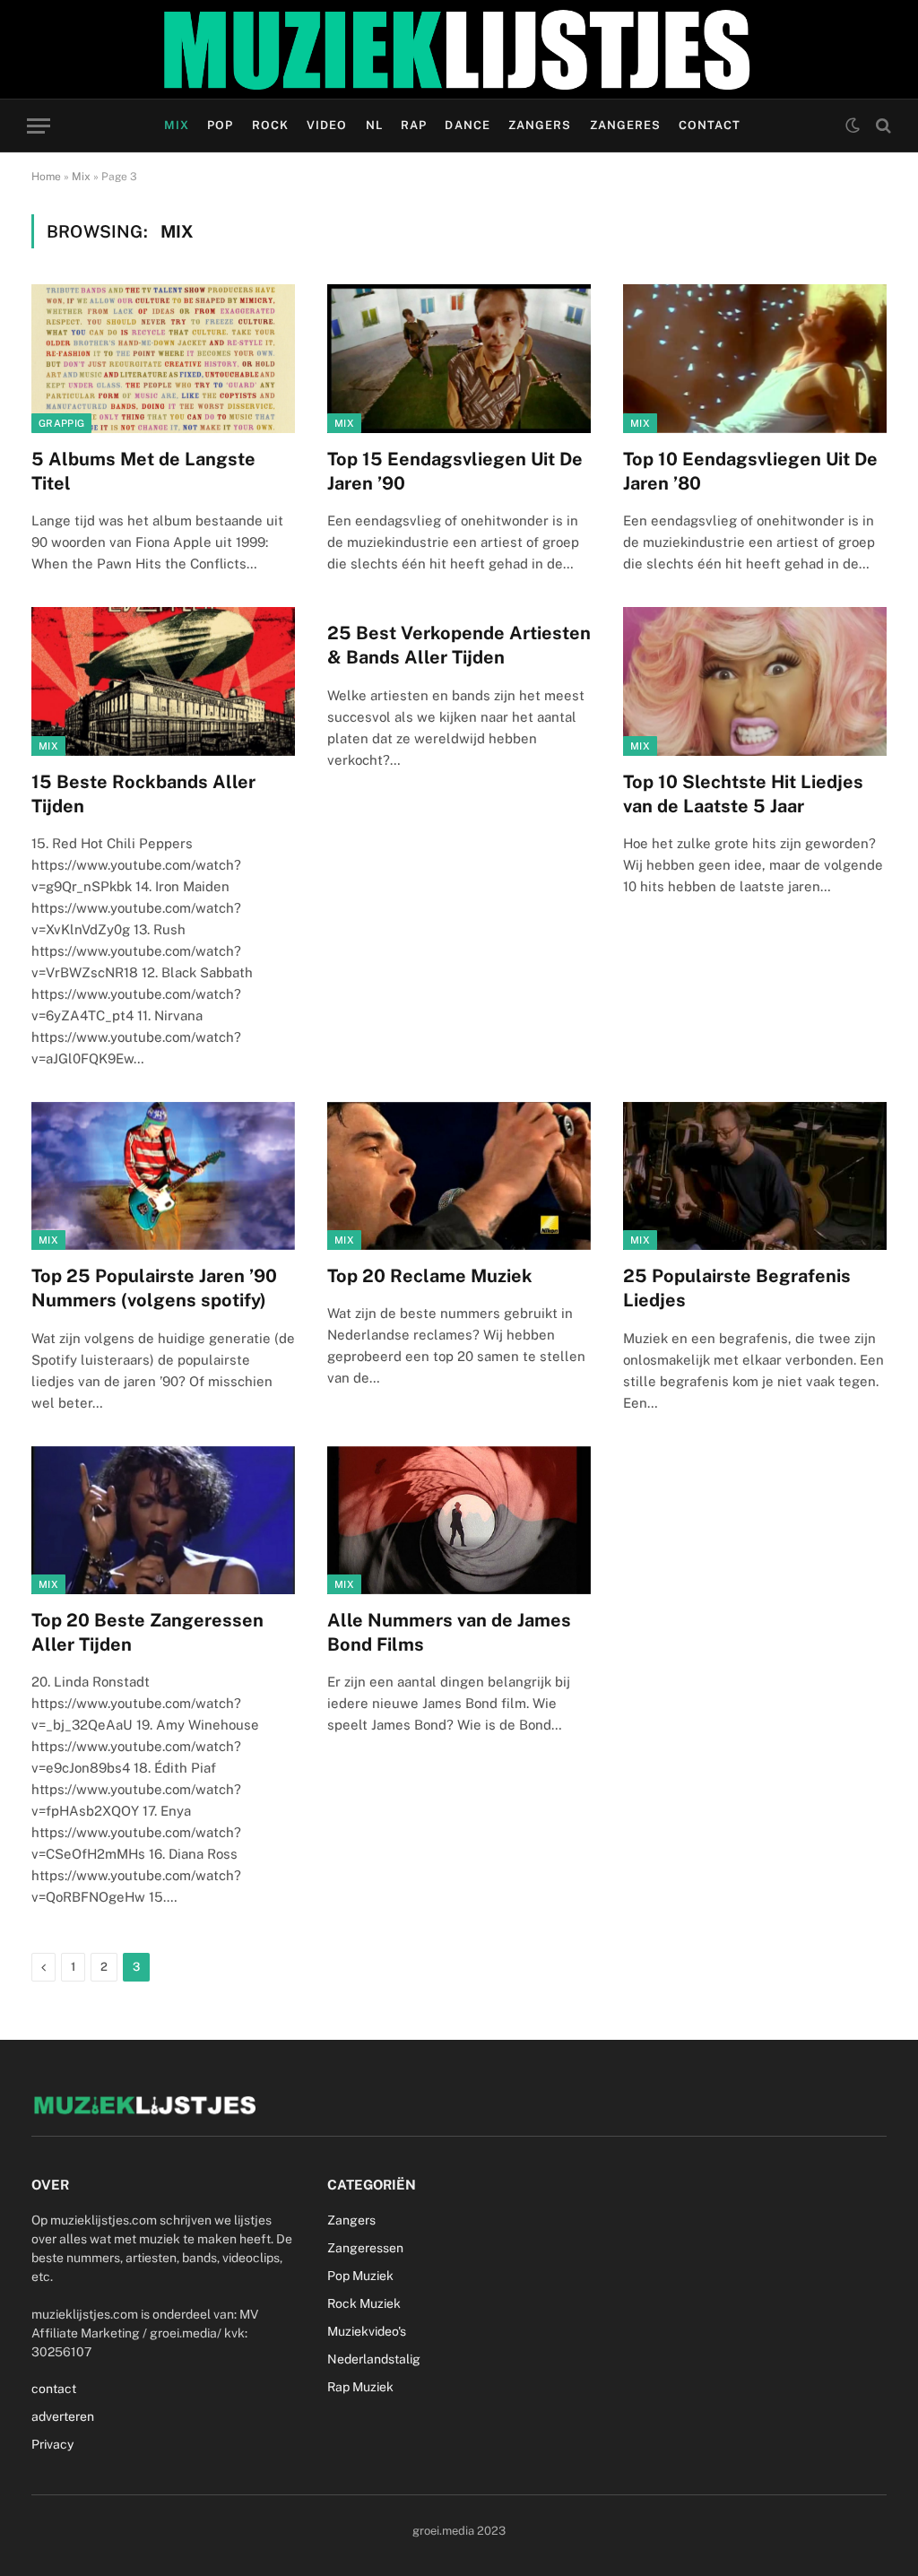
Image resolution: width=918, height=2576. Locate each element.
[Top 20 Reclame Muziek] (459, 1176)
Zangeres (625, 125)
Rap (414, 125)
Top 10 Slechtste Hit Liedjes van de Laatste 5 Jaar (743, 794)
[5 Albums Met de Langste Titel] (163, 358)
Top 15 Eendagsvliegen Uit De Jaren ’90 (455, 471)
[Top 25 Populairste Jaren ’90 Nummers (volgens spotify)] (163, 1176)
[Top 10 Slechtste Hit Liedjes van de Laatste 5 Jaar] (755, 681)
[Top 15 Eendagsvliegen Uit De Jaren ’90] (459, 358)
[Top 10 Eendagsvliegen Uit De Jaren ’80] (755, 358)
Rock (270, 125)
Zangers (540, 125)
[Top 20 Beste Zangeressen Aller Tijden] (163, 1520)
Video (327, 125)
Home (46, 177)
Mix (177, 125)
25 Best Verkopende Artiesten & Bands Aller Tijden (459, 645)
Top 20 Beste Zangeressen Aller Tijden (147, 1632)
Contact (710, 125)
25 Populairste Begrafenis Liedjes (737, 1288)
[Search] (882, 126)
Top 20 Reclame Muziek (430, 1276)
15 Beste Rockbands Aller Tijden (143, 794)
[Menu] (39, 126)
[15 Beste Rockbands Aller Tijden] (163, 681)
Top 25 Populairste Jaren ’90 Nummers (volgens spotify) (154, 1288)
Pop (220, 125)
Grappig (61, 423)
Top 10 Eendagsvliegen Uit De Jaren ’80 (750, 471)
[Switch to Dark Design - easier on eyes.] (853, 126)
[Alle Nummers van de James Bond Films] (459, 1520)
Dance (467, 125)
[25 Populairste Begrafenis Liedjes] (755, 1176)
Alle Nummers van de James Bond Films (449, 1632)
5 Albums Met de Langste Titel (143, 471)
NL (374, 125)
